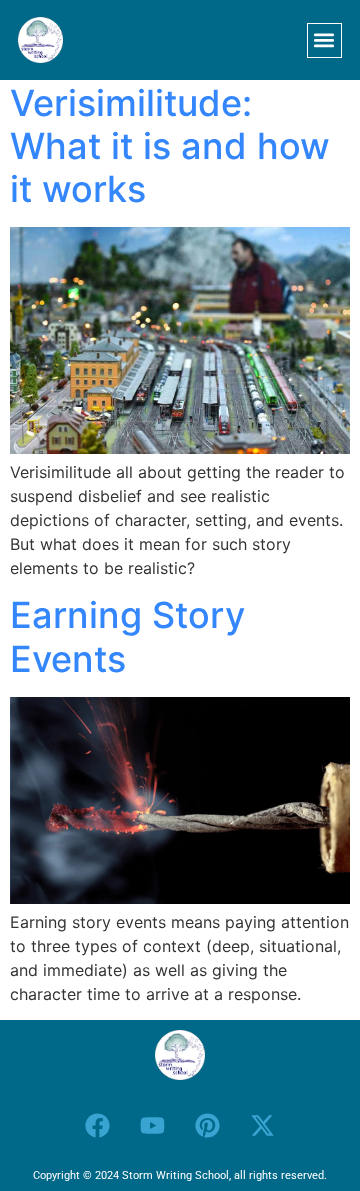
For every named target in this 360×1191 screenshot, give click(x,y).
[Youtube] (153, 1125)
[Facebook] (98, 1125)
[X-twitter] (263, 1125)
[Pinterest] (208, 1125)
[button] (324, 40)
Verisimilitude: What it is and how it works (170, 146)
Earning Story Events (127, 636)
